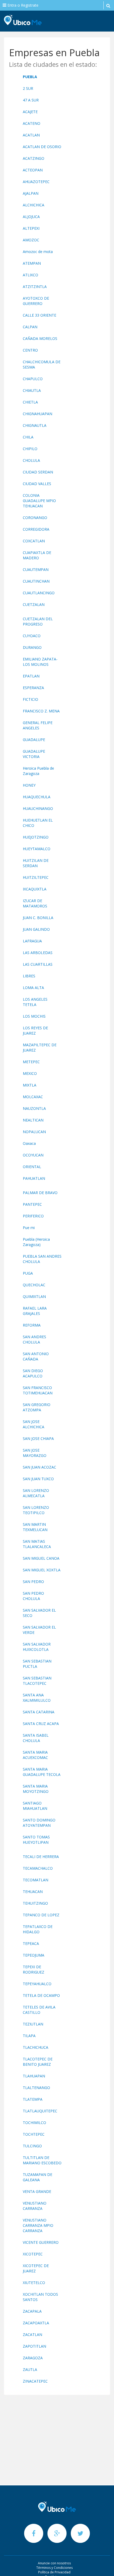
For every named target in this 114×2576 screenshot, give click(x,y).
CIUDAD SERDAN (38, 472)
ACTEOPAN (33, 170)
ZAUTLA (30, 2369)
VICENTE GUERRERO (41, 2242)
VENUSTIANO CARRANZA (35, 2206)
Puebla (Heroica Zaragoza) (36, 1242)
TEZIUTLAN (33, 2024)
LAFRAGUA (32, 941)
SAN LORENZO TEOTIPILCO (36, 1510)
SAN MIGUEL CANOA (41, 1558)
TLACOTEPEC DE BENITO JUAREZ (38, 2062)
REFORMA (32, 1325)
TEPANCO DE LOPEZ (41, 1915)
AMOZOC (31, 240)
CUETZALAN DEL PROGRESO (38, 621)
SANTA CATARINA (39, 1712)
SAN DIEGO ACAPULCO (33, 1373)
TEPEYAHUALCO (37, 1984)
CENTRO (30, 350)
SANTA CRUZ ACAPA (41, 1724)
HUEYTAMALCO (37, 849)
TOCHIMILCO (34, 2123)
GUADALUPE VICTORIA (34, 754)
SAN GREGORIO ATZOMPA (37, 1407)
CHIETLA (30, 402)
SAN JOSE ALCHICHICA (34, 1424)
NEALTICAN (33, 1120)
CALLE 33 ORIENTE (40, 315)
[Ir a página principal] (57, 2507)
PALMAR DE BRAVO (40, 1193)
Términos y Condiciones (54, 2568)
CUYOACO (32, 636)
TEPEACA (31, 1943)
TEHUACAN (33, 1892)
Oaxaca (29, 1143)
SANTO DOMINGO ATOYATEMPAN (39, 1823)
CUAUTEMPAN (36, 569)
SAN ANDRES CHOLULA (34, 1339)
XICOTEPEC (33, 2254)
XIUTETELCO (34, 2283)
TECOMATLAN (36, 1880)
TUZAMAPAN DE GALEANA (38, 2177)
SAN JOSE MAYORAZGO (35, 1453)
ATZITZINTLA (35, 287)
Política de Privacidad (54, 2572)
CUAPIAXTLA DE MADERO (37, 555)
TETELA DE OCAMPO (41, 1995)
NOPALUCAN (34, 1132)
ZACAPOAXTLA (36, 2323)
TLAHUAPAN (34, 2076)
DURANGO (32, 647)
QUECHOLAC (34, 1285)
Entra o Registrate (22, 5)
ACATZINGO (34, 158)
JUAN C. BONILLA (38, 918)
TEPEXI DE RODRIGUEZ (34, 1969)
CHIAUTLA (32, 390)
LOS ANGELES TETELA (35, 1002)
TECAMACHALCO (38, 1868)
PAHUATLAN (34, 1178)
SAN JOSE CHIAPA (38, 1438)
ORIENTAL (32, 1167)
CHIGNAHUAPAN (38, 414)
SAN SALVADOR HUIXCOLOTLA (37, 1647)
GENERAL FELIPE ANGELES (38, 725)
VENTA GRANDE (37, 2191)
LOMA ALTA (33, 988)
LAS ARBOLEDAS (38, 953)
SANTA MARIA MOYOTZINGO (36, 1789)
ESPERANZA (33, 688)
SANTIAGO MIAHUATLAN (35, 1806)
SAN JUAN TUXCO (38, 1479)
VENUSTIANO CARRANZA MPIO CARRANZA (38, 2225)
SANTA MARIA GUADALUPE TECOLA (42, 1772)
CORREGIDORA (36, 529)
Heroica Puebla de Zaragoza (38, 771)
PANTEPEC (32, 1204)
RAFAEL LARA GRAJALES (35, 1311)
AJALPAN (31, 193)
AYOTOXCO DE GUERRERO (36, 301)
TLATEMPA (33, 2099)
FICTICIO (30, 699)
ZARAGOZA (33, 2358)
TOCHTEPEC (34, 2134)
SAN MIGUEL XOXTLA (42, 1570)
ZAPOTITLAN (34, 2346)
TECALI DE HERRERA (41, 1857)
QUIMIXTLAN (34, 1296)
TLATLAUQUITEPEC (40, 2111)
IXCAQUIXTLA (35, 889)
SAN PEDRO (33, 1582)
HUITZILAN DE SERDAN (36, 863)
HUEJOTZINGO (36, 837)
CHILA (28, 437)
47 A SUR (31, 100)
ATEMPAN (32, 263)
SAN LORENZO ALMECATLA (36, 1493)
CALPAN (30, 327)
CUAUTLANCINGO (39, 593)
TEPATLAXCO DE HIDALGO (38, 1929)
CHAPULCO (33, 379)
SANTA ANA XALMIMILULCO (37, 1698)
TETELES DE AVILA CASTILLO (39, 2010)
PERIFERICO (33, 1216)
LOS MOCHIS (34, 1016)
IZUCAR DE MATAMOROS (35, 903)
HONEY (29, 785)
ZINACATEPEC (35, 2381)
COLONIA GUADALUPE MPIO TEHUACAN (39, 501)
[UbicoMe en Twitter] (80, 2533)
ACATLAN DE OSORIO (42, 147)
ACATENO (32, 123)
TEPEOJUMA (34, 1955)
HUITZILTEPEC (36, 877)
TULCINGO (32, 2146)
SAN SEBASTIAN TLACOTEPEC (37, 1681)
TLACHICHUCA (36, 2047)
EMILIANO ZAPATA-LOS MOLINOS (40, 662)
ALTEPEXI (31, 228)
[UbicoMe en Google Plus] (58, 2533)
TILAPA (29, 2036)
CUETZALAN (34, 604)
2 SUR (28, 88)
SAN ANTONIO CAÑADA (36, 1356)
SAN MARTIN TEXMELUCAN (35, 1527)
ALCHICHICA (34, 205)
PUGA (28, 1273)
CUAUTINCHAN (36, 581)
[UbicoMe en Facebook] (34, 2533)
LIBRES (29, 976)
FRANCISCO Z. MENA (41, 711)
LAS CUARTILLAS (38, 964)
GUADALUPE (34, 740)
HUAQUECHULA (37, 797)
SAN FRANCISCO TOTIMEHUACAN (38, 1390)
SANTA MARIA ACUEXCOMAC (35, 1755)
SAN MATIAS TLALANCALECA (37, 1544)
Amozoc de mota (38, 252)
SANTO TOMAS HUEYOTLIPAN (36, 1840)
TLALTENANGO (36, 2088)
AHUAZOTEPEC (36, 182)
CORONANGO (35, 518)
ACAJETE (30, 112)
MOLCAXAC (33, 1097)
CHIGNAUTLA (35, 425)
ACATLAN (31, 135)
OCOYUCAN (33, 1155)
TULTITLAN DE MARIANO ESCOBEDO (42, 2160)
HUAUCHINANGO (38, 808)
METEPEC (31, 1062)
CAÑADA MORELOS (40, 338)
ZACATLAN (32, 2335)
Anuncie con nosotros (54, 2563)
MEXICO (30, 1073)
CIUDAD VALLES (37, 484)
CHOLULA (31, 460)
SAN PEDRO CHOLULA (33, 1596)
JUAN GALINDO (36, 929)
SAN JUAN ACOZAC (40, 1467)
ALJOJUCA (31, 217)
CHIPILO (30, 449)
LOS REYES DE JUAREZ (35, 1030)
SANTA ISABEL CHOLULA (36, 1738)
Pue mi (29, 1228)
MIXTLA (30, 1085)
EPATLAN (31, 676)
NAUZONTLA (34, 1108)
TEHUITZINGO (35, 1903)
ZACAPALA (32, 2311)
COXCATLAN (34, 541)
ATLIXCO (30, 275)
